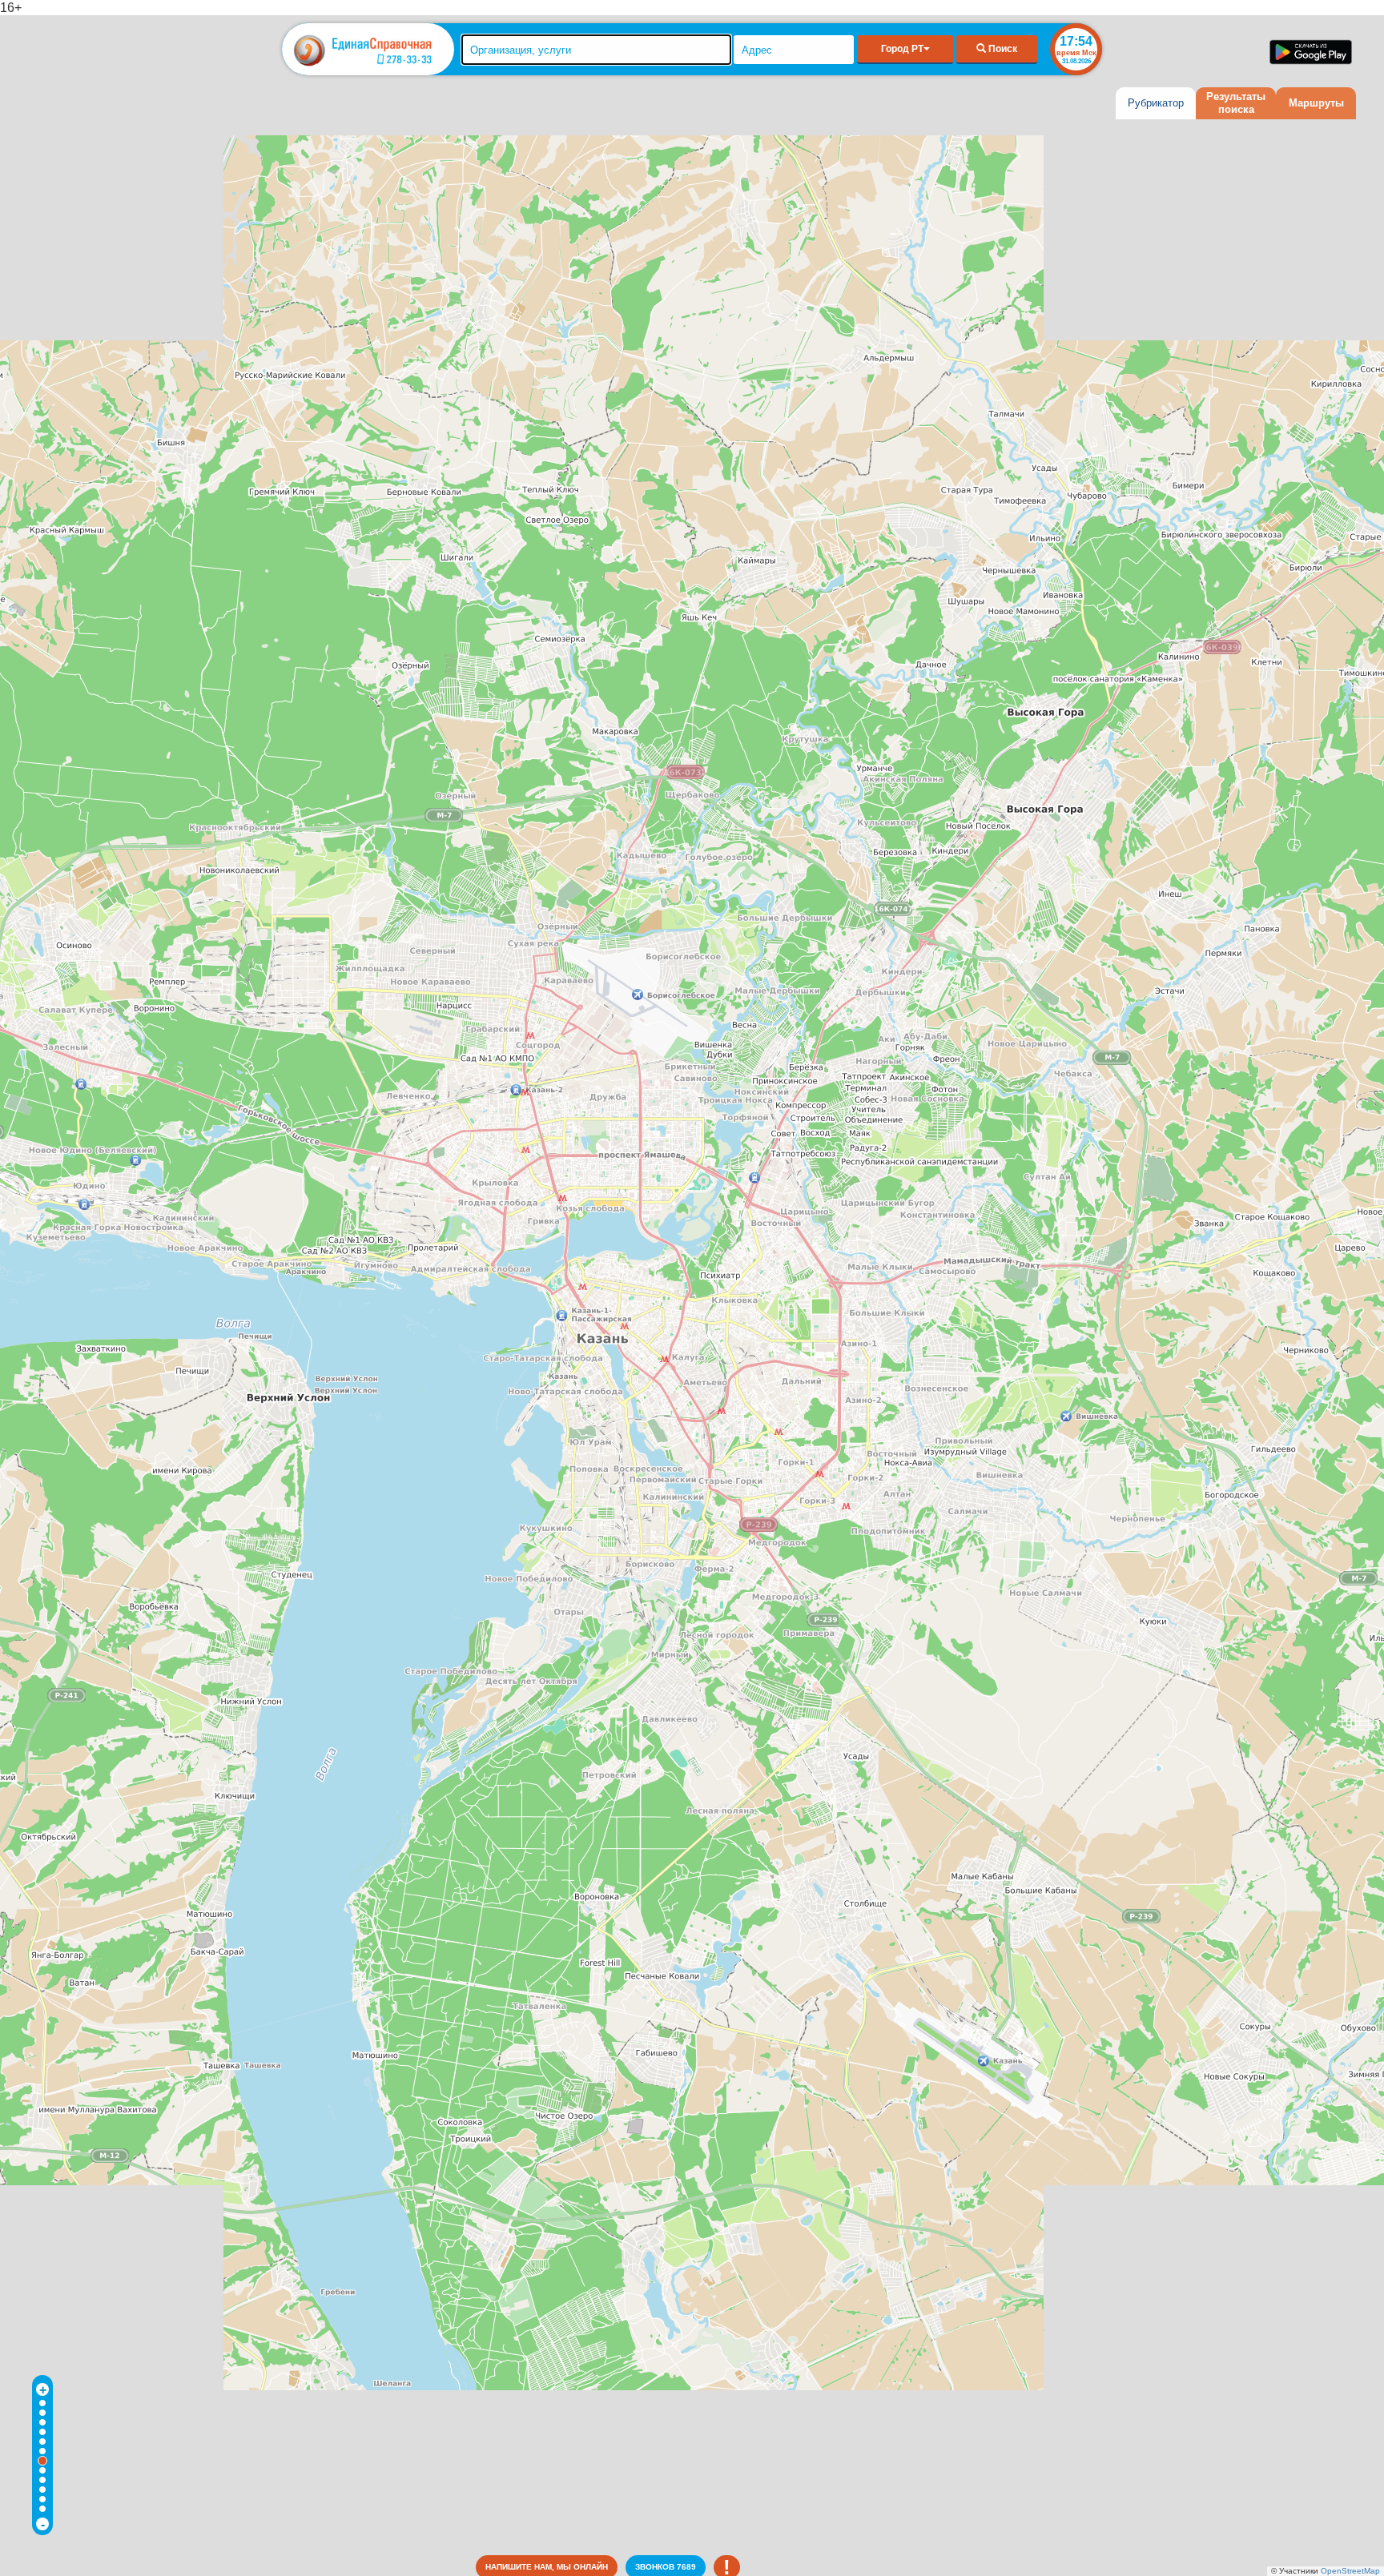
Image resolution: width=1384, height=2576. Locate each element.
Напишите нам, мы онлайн (547, 2567)
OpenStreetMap (1350, 2571)
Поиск (1002, 49)
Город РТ (902, 49)
